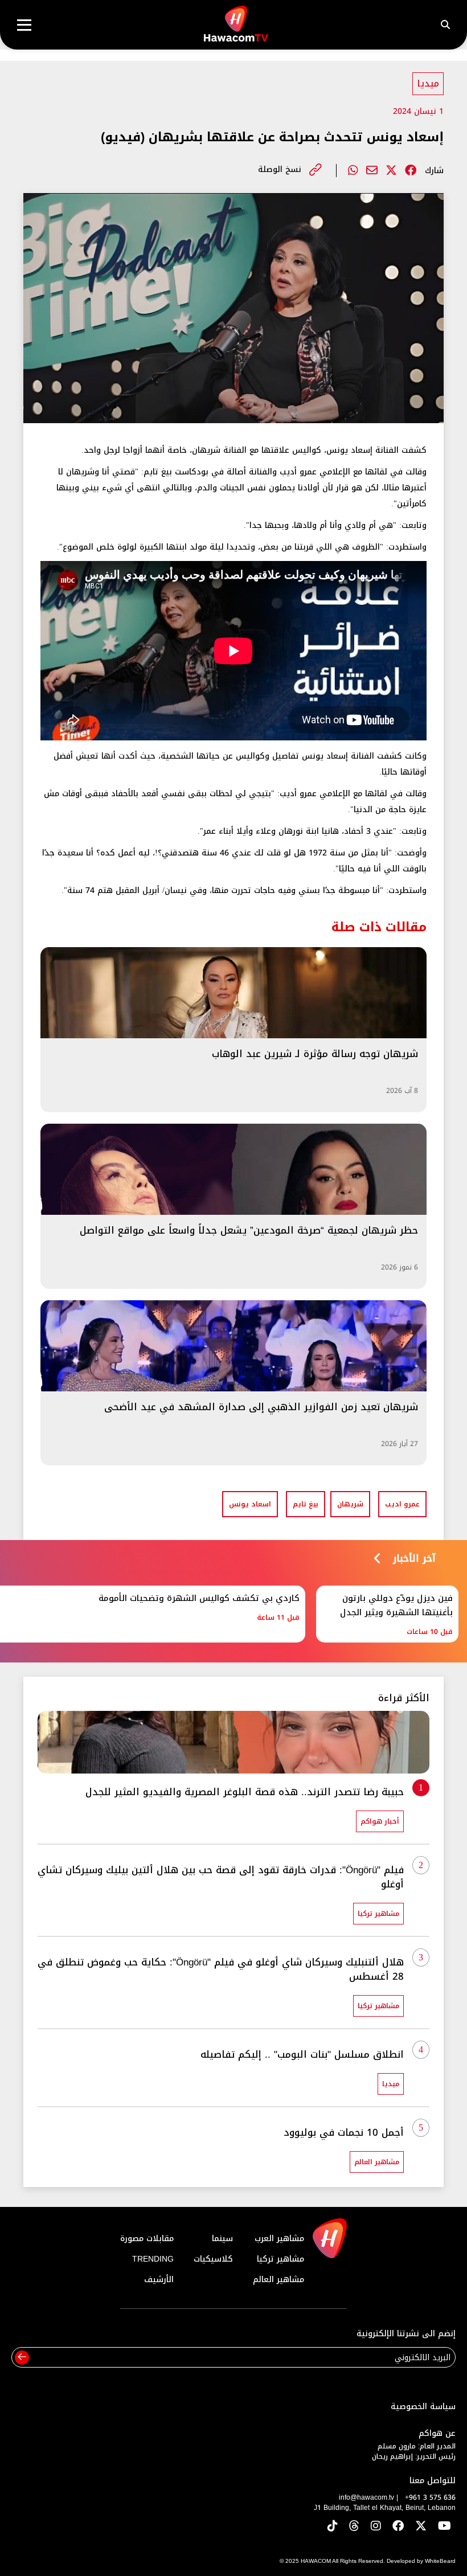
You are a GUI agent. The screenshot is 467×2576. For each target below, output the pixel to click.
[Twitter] (391, 170)
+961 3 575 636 (430, 2497)
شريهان (350, 1504)
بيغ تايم (306, 1504)
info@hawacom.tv (366, 2497)
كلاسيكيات (213, 2259)
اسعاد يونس (250, 1504)
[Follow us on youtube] (445, 2527)
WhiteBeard (440, 2561)
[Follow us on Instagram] (376, 2527)
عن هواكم (437, 2433)
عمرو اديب (402, 1504)
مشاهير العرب (279, 2239)
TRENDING (153, 2259)
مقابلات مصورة (147, 2239)
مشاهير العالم (278, 2280)
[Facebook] (411, 170)
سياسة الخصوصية (423, 2407)
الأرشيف (159, 2280)
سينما (222, 2239)
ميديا (428, 83)
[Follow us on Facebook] (398, 2527)
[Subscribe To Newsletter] (22, 2358)
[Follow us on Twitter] (421, 2527)
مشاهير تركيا (280, 2259)
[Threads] (354, 2527)
